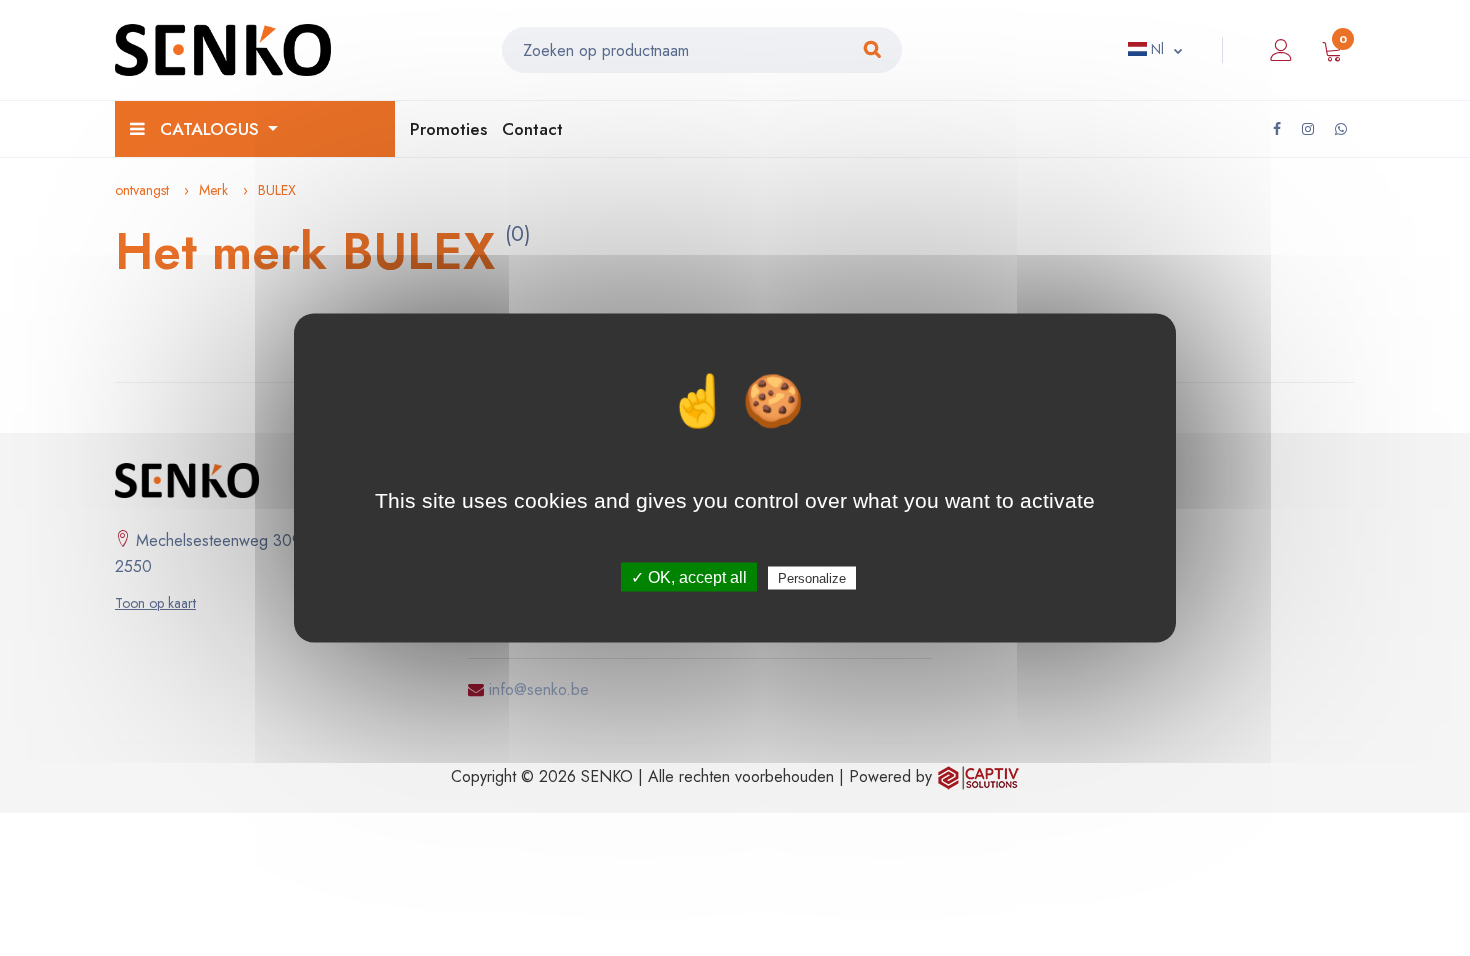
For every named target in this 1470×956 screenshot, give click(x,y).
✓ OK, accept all (689, 577)
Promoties (448, 129)
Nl (1155, 49)
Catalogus (209, 129)
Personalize (812, 578)
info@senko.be (539, 689)
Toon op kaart (155, 603)
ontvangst (142, 190)
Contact (532, 129)
